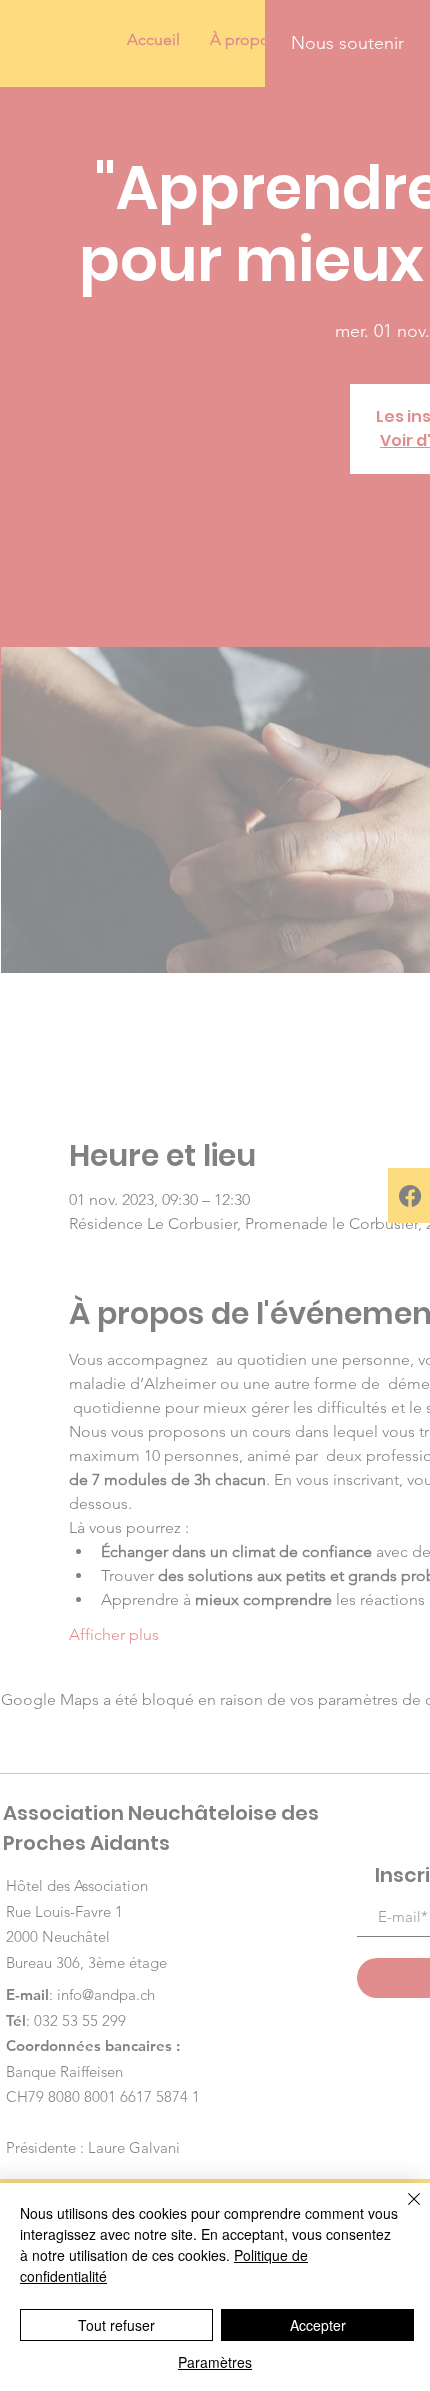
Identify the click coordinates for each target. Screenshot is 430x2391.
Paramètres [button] (215, 2362)
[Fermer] (402, 2211)
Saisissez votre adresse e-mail (163, 1298)
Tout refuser (116, 2325)
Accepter (318, 2325)
